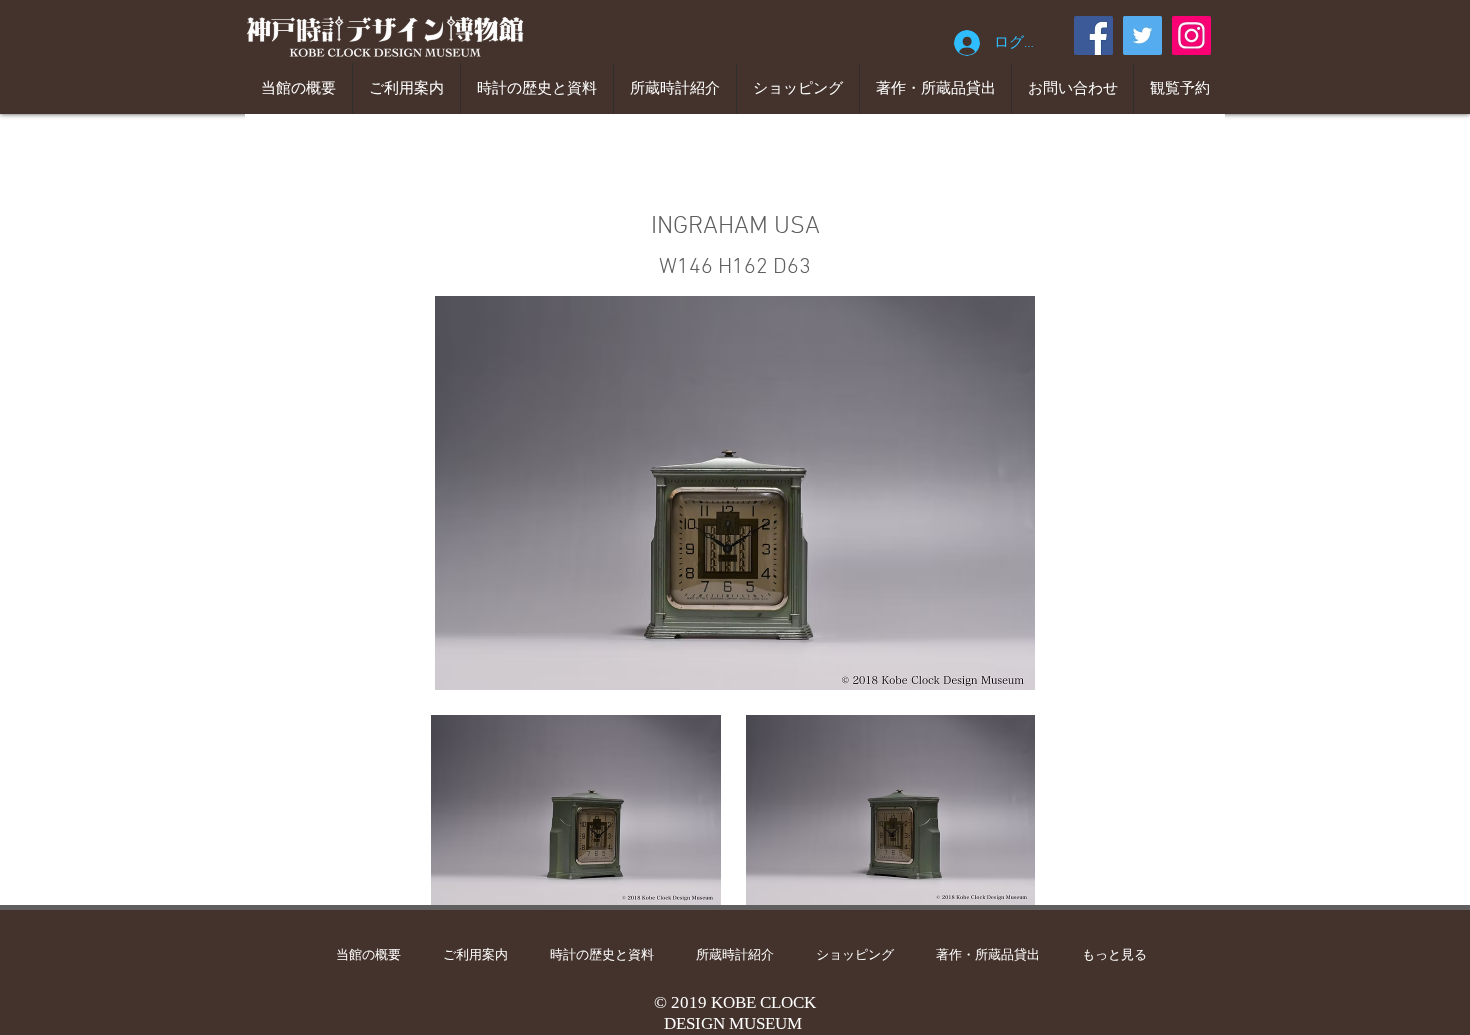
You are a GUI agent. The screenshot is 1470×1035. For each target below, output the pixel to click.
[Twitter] (1142, 35)
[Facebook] (1093, 35)
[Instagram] (1191, 35)
